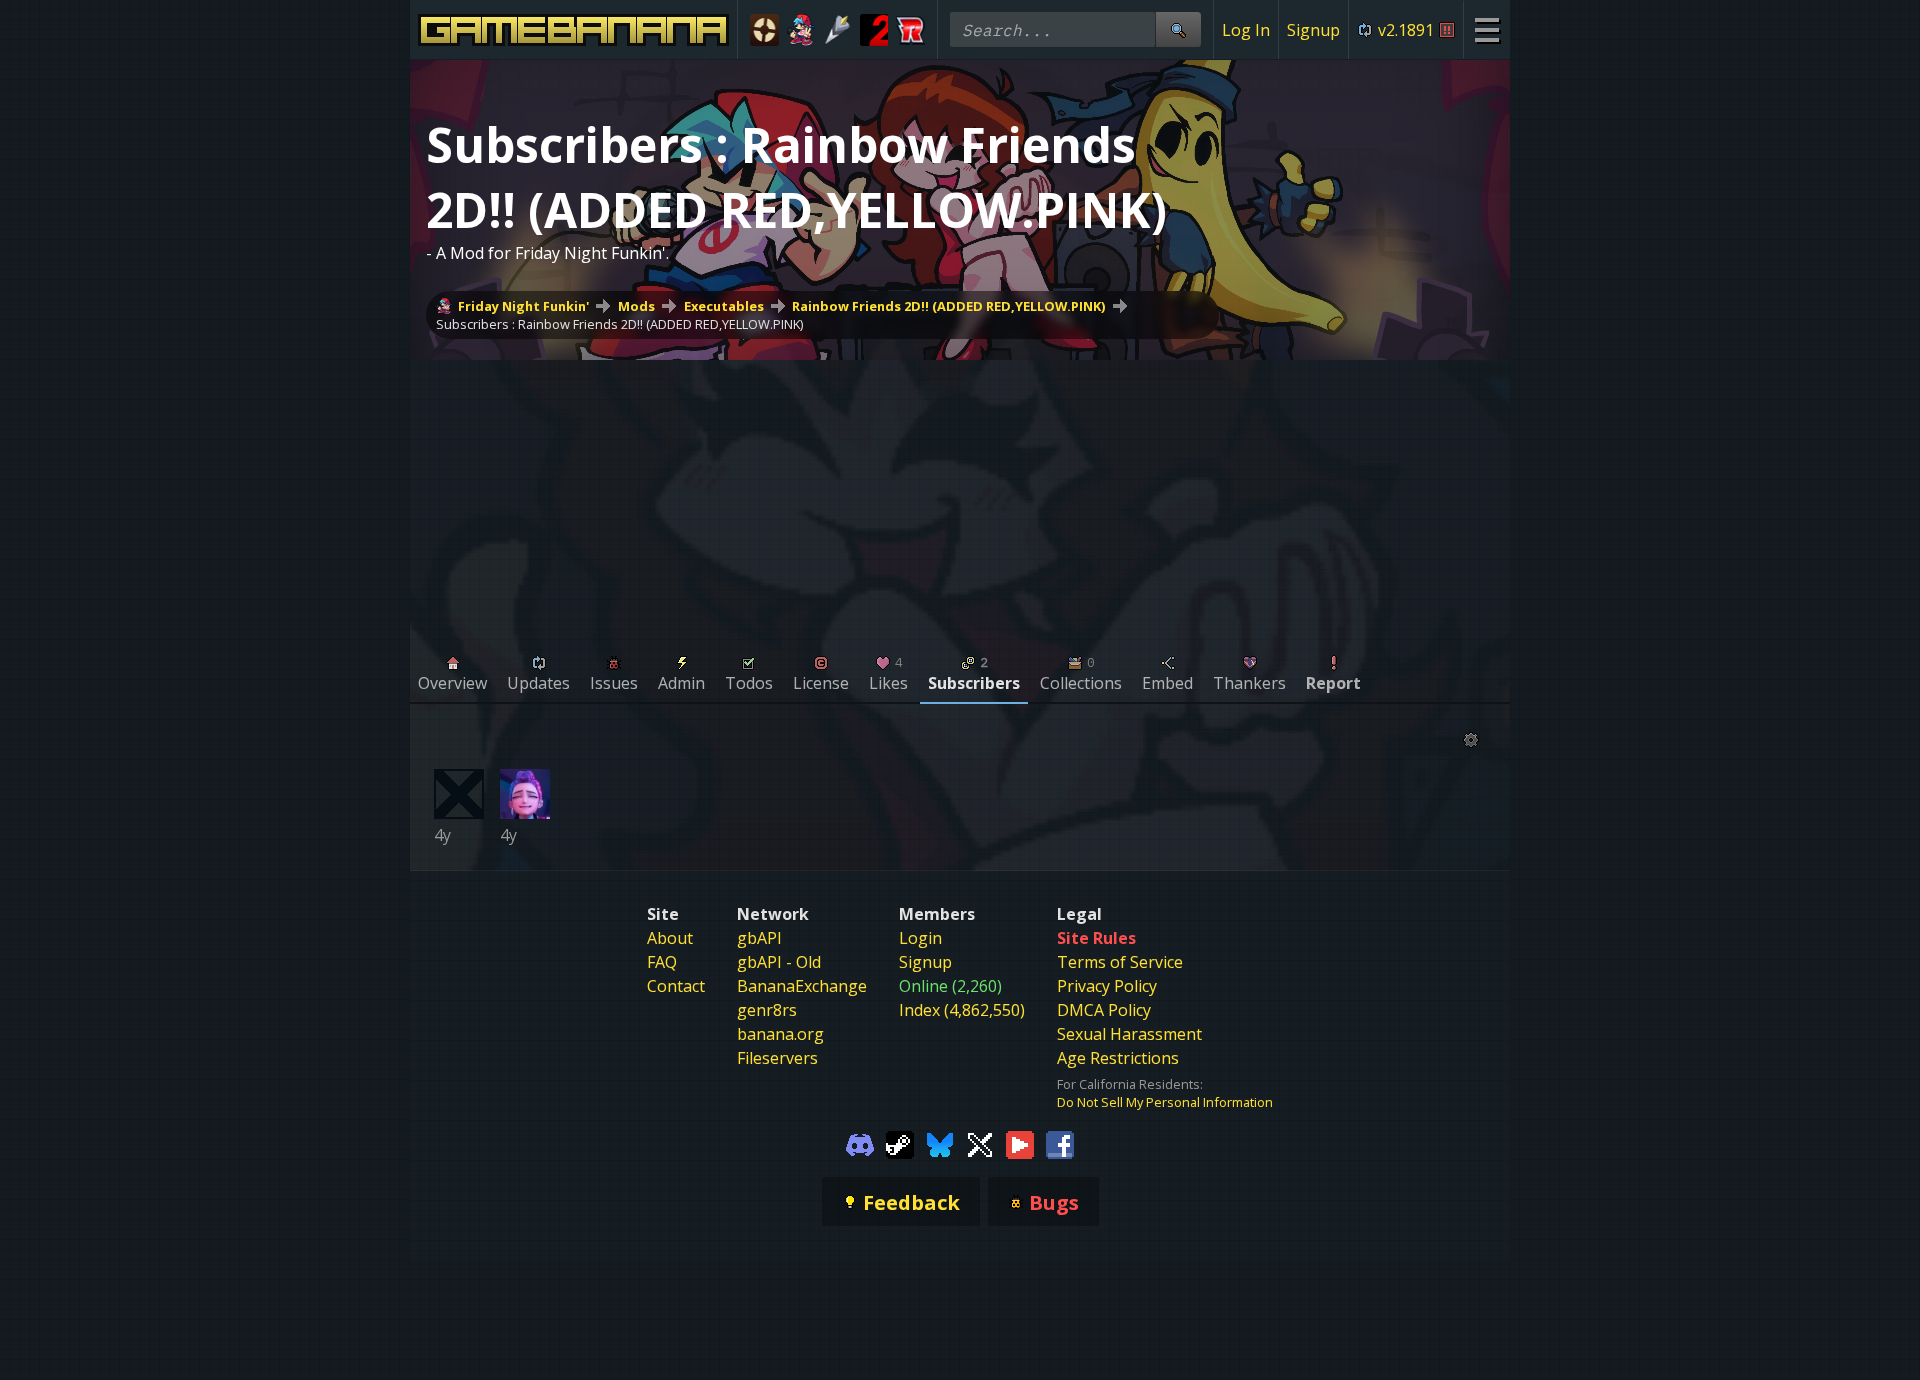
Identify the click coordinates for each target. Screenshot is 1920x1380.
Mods (636, 306)
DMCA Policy (1104, 1010)
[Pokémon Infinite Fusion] (837, 30)
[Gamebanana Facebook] (1060, 1143)
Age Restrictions (1118, 1058)
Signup (1313, 30)
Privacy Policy (1107, 986)
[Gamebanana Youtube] (1020, 1143)
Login (920, 938)
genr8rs (767, 1010)
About (670, 938)
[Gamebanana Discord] (860, 1143)
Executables (724, 306)
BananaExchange (802, 986)
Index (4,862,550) (962, 1010)
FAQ (662, 962)
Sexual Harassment (1129, 1034)
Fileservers (777, 1058)
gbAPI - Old (779, 962)
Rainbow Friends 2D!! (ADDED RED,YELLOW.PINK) (948, 306)
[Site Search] (1178, 29)
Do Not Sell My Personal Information (1165, 1102)
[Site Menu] (1486, 29)
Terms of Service (1120, 962)
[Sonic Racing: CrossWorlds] (910, 30)
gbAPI (759, 938)
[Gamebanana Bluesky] (940, 1143)
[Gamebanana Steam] (900, 1143)
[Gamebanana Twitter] (980, 1143)
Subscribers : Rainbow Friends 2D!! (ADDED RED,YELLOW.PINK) (619, 324)
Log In (1246, 30)
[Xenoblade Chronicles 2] (874, 30)
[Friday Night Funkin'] (801, 30)
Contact (676, 986)
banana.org (780, 1034)
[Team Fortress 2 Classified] (764, 30)
